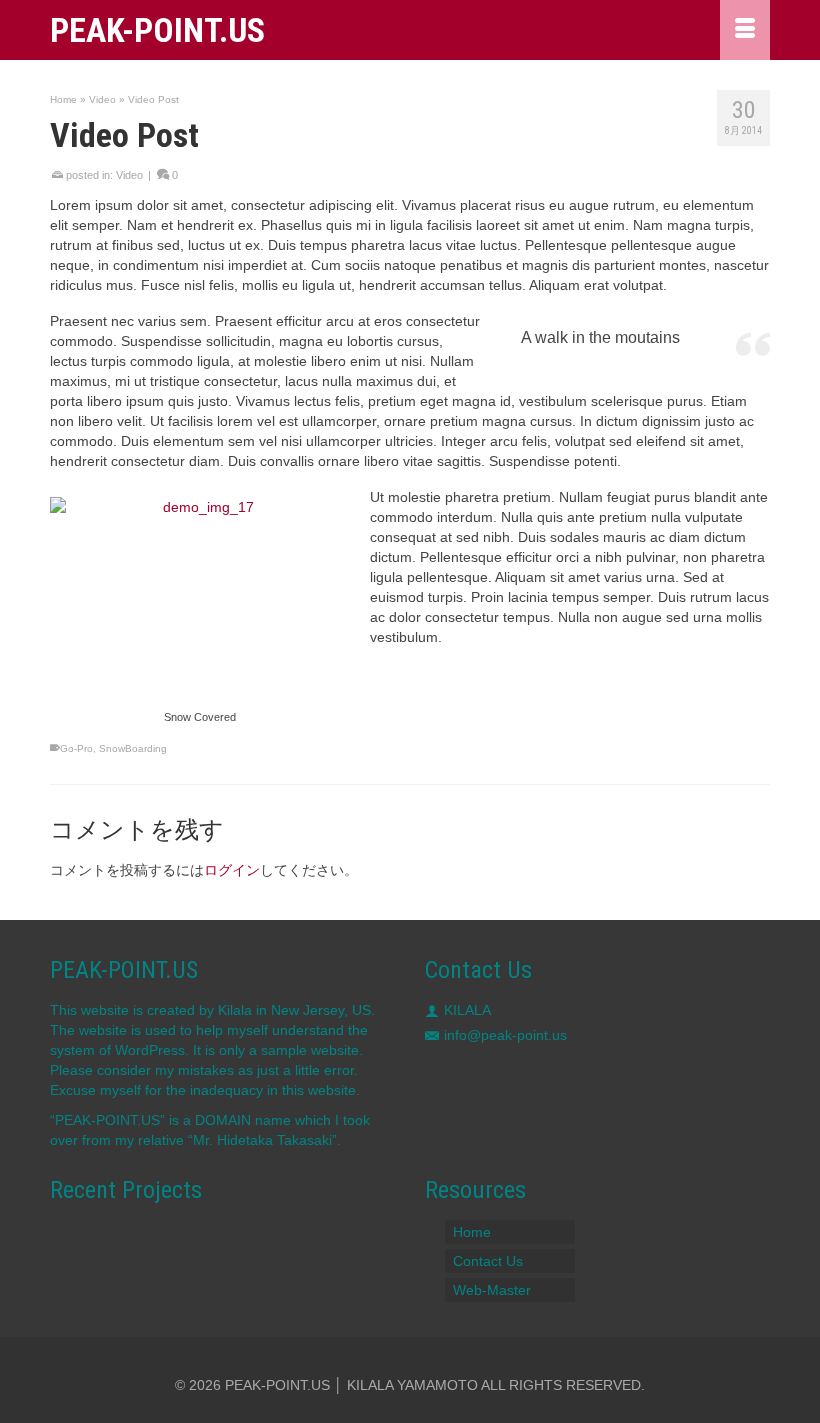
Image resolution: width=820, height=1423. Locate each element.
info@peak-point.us (505, 1035)
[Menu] (745, 30)
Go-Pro (76, 748)
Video (129, 175)
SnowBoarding (133, 748)
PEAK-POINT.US (157, 30)
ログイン (232, 870)
